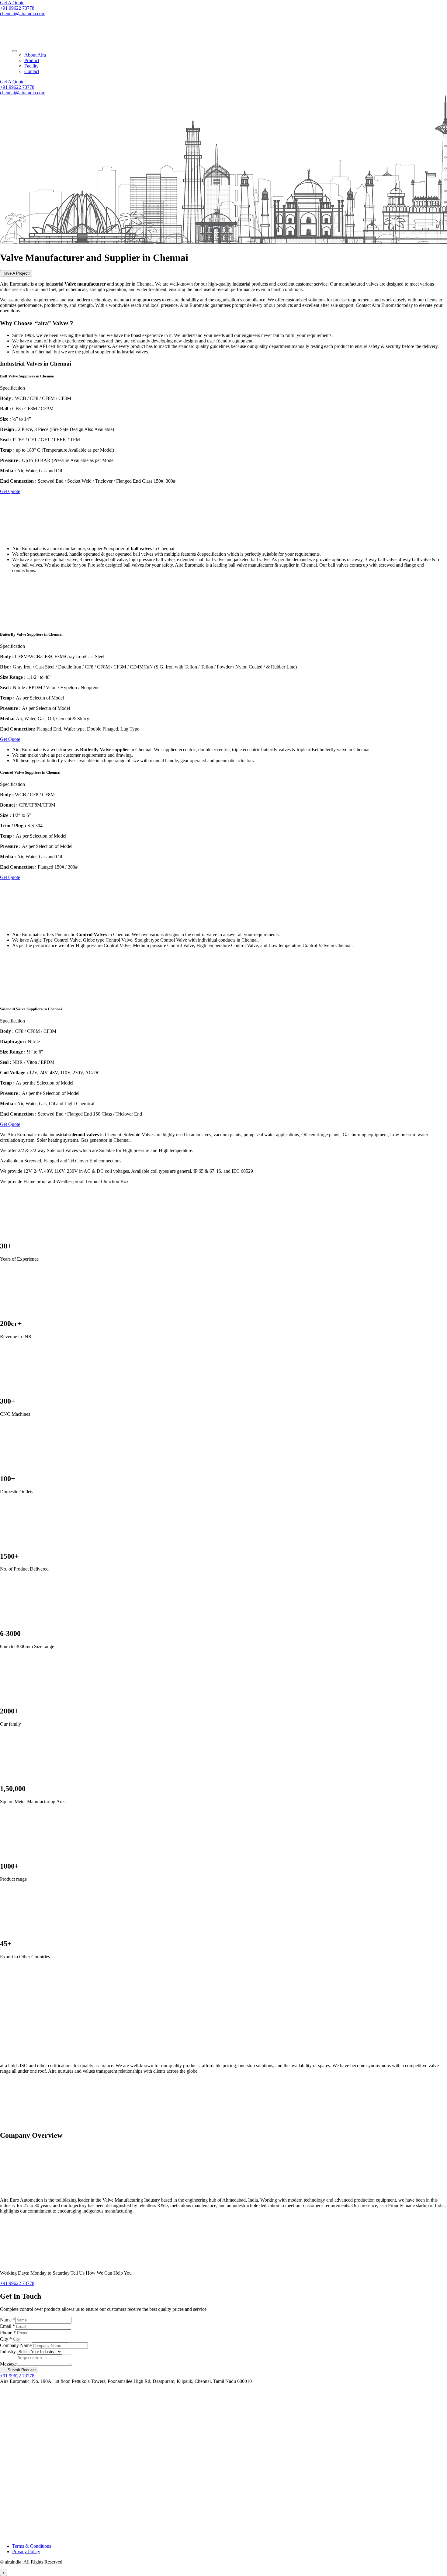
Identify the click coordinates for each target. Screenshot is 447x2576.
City (6, 2339)
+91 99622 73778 (17, 8)
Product (32, 60)
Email (7, 2326)
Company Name (16, 2345)
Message (8, 2364)
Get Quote (10, 491)
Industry (9, 2351)
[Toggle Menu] (15, 51)
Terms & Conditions (32, 2546)
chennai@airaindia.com (23, 14)
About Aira (35, 55)
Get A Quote (12, 3)
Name (8, 2320)
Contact (32, 71)
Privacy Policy (26, 2552)
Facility (31, 66)
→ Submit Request (19, 2370)
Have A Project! (16, 273)
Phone (8, 2333)
